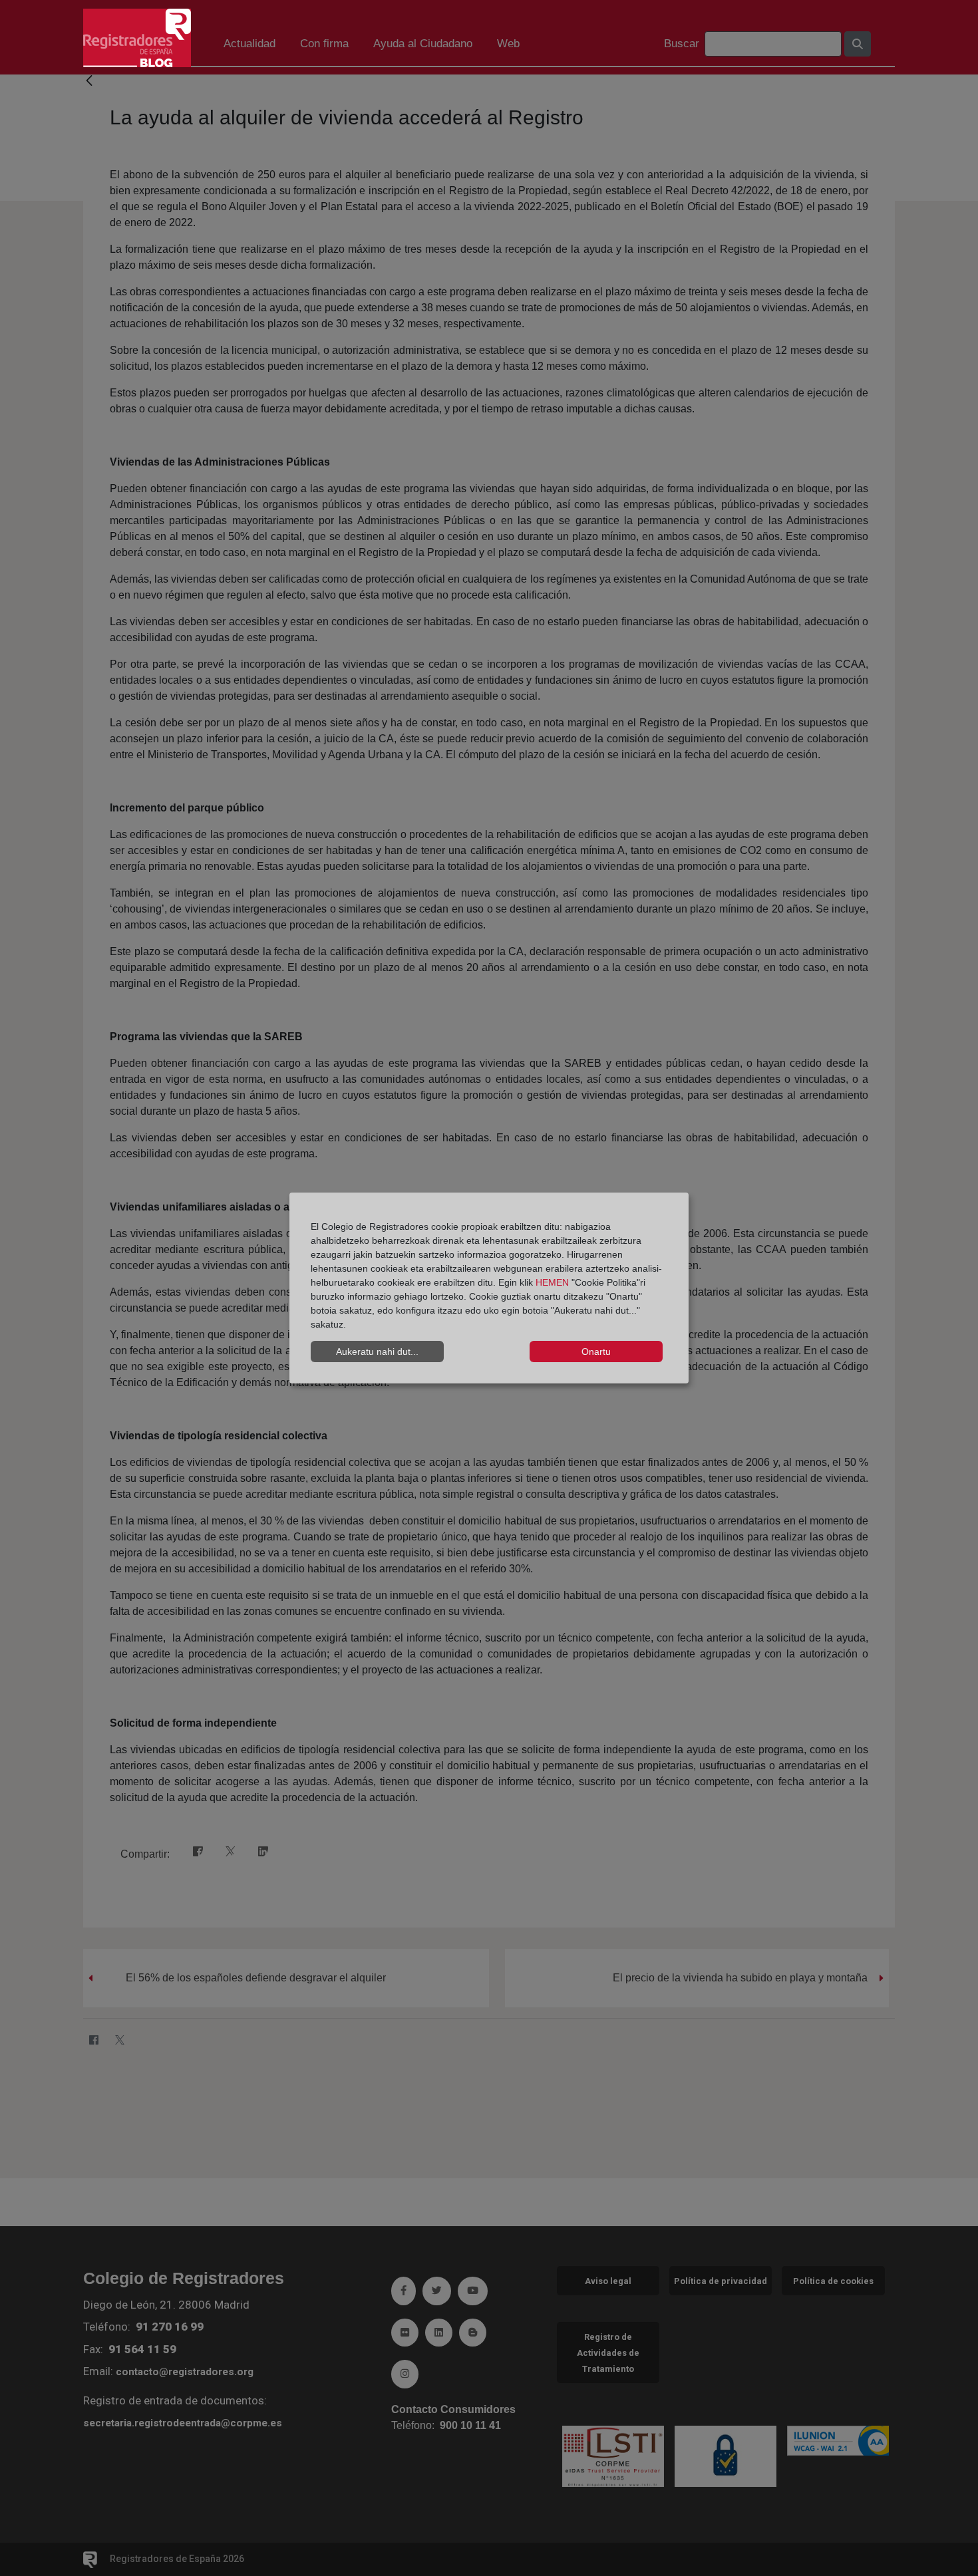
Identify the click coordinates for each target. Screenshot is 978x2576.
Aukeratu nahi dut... (377, 1352)
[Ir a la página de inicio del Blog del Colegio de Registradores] (137, 37)
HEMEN (552, 1282)
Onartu (596, 1352)
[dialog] (489, 1288)
